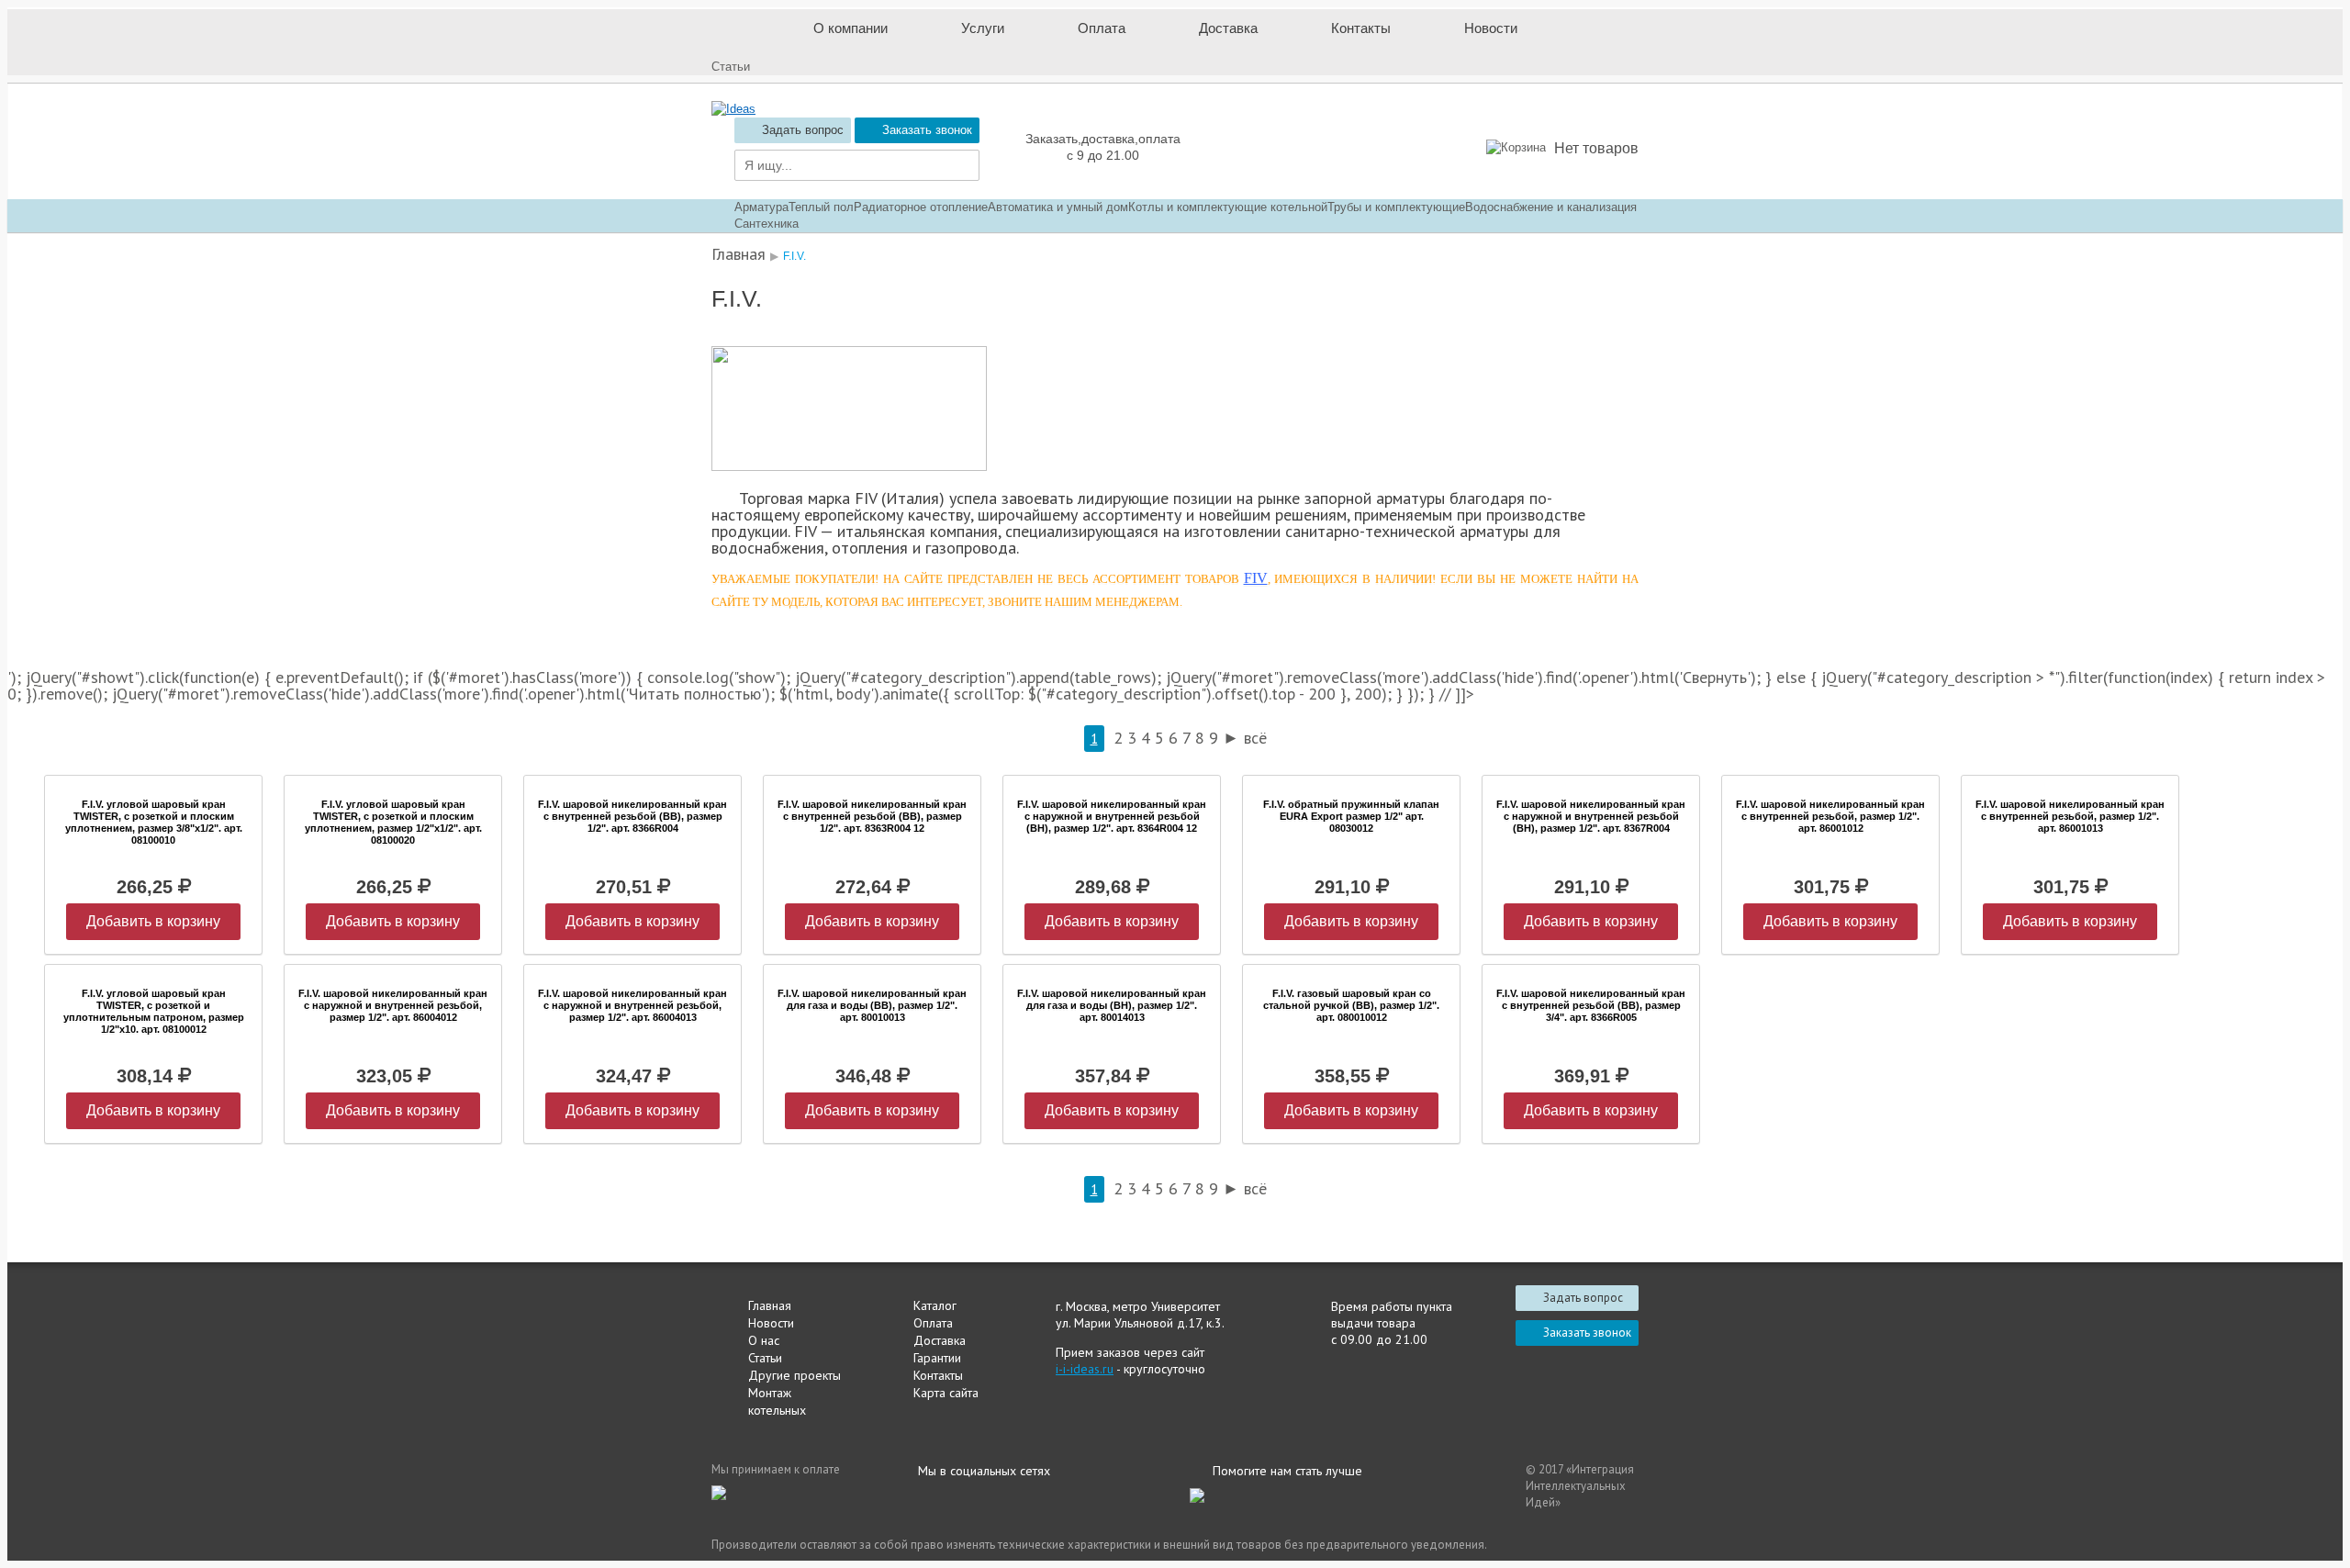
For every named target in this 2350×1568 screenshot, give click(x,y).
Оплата (933, 1323)
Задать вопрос (803, 130)
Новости (771, 1323)
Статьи (765, 1358)
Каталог (935, 1305)
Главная (770, 1305)
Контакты (938, 1375)
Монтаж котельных (777, 1401)
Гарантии (937, 1358)
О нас (764, 1340)
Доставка (940, 1340)
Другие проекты (795, 1375)
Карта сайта (946, 1393)
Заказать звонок (927, 130)
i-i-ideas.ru (1085, 1369)
